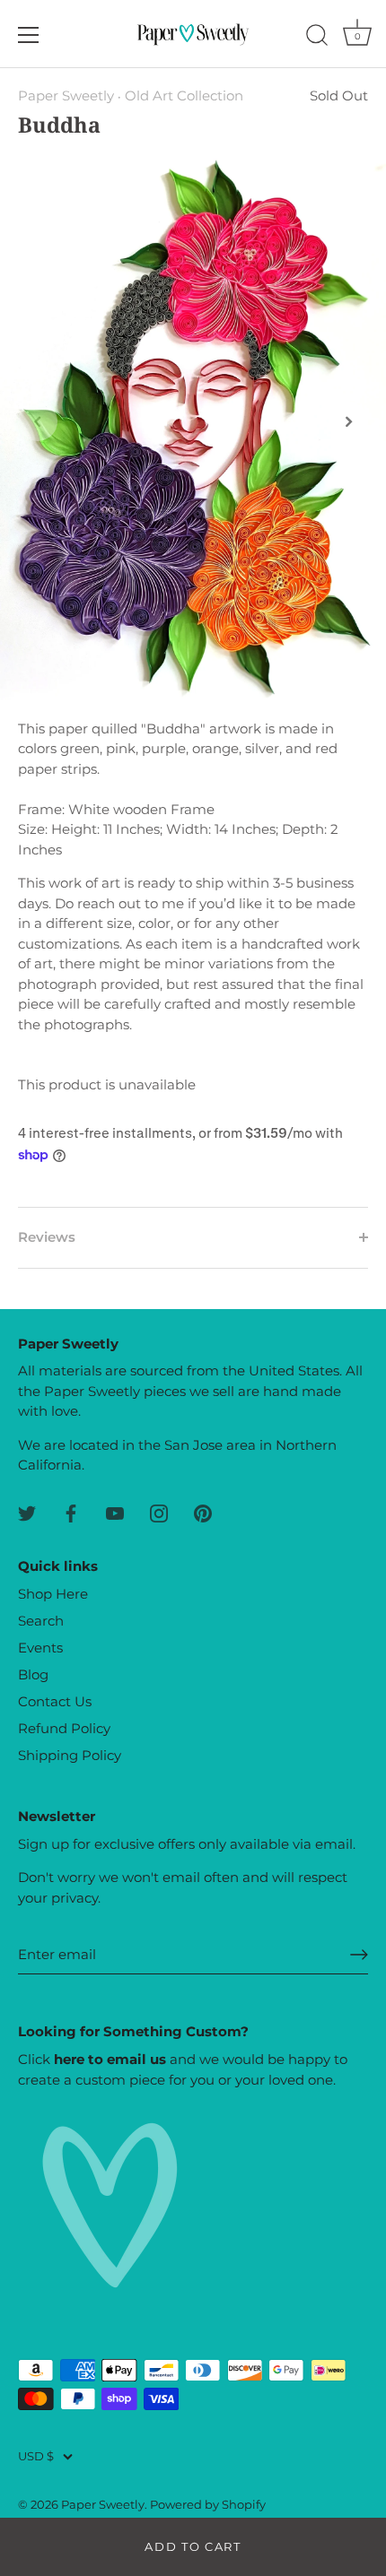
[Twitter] (27, 1512)
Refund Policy (64, 1728)
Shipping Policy (70, 1755)
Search (41, 1621)
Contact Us (55, 1701)
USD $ (36, 2456)
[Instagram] (159, 1512)
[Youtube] (115, 1512)
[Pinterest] (203, 1512)
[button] (38, 421)
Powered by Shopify (208, 2505)
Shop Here (53, 1594)
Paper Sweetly (66, 95)
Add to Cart (193, 2546)
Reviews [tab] (47, 1237)
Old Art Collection (184, 95)
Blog (33, 1674)
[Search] (317, 38)
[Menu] (29, 35)
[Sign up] (359, 1955)
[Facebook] (71, 1512)
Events (40, 1648)
